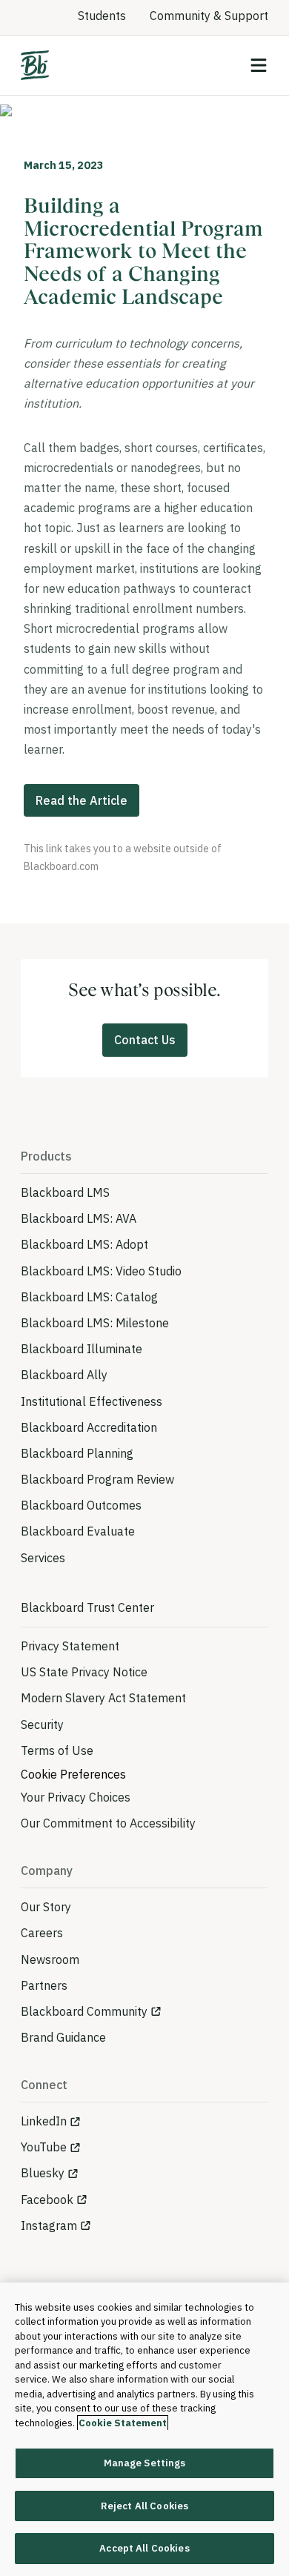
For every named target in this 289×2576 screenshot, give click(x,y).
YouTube (44, 2147)
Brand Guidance (63, 2037)
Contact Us (145, 1040)
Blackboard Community (84, 2011)
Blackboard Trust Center (87, 1607)
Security (42, 1724)
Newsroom (50, 1959)
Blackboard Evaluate (78, 1531)
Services (43, 1558)
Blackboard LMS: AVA (79, 1218)
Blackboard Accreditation (89, 1427)
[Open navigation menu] (259, 65)
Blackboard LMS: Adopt (84, 1244)
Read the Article (82, 800)
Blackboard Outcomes (81, 1505)
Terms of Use (57, 1750)
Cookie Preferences (73, 1774)
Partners (44, 1985)
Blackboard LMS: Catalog (89, 1297)
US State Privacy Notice (84, 1672)
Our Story (46, 1907)
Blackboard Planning (77, 1453)
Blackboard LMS (65, 1192)
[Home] (35, 65)
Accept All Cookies (144, 2548)
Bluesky (43, 2173)
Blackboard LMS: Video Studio (101, 1271)
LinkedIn (44, 2121)
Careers (42, 1933)
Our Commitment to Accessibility (108, 1823)
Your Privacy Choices (76, 1797)
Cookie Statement (123, 2423)
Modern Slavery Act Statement (103, 1698)
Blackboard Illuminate (82, 1349)
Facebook (47, 2200)
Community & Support (209, 16)
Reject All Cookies (144, 2506)
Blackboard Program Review (97, 1479)
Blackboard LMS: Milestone (95, 1323)
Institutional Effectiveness (92, 1401)
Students (102, 16)
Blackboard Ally (64, 1375)
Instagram (49, 2225)
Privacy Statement (70, 1646)
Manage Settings (145, 2463)
